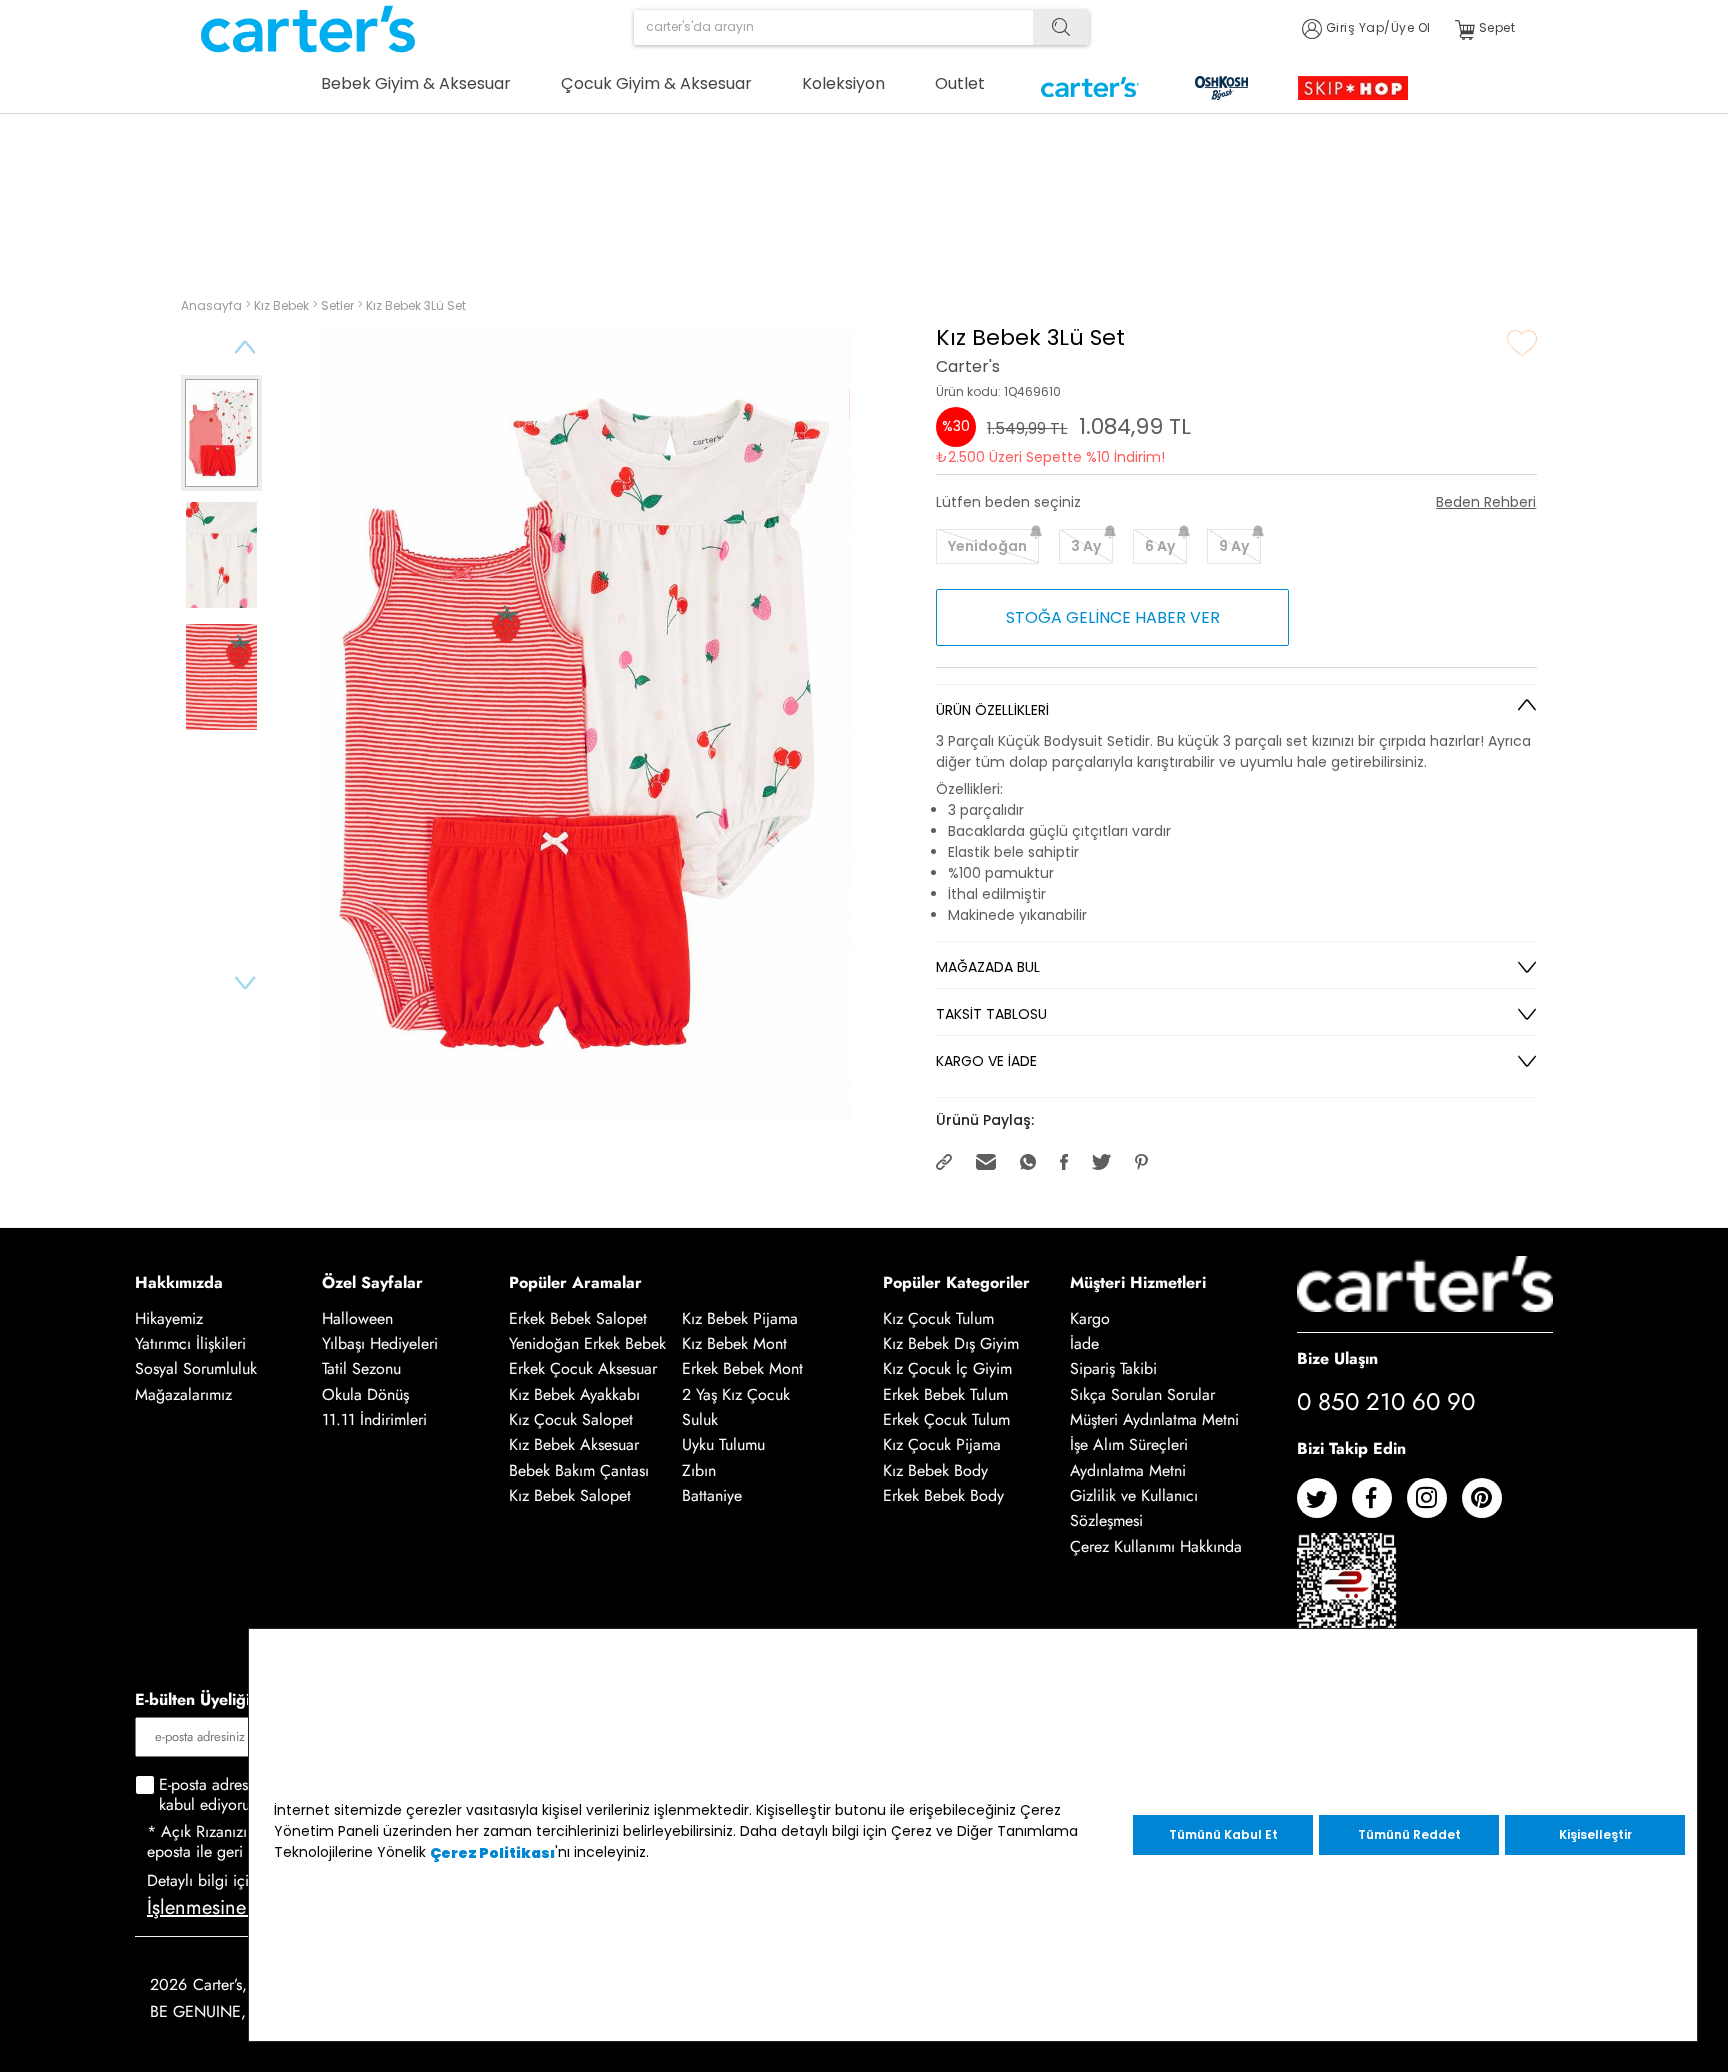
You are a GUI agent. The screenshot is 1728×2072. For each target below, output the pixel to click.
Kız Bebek (283, 305)
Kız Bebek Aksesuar (574, 1445)
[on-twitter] (1324, 1505)
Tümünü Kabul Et (1223, 1834)
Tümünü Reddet (1409, 1834)
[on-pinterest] (1489, 1505)
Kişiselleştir (1595, 1834)
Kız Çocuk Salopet (571, 1419)
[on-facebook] (1379, 1505)
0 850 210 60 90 (1386, 1401)
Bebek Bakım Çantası (579, 1470)
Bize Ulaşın (1337, 1358)
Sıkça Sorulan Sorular (1142, 1394)
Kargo (1090, 1318)
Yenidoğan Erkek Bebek (587, 1343)
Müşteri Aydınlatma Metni (1154, 1419)
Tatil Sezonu (361, 1369)
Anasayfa (213, 305)
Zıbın (699, 1470)
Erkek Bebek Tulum (945, 1394)
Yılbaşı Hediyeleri (380, 1343)
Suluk (700, 1419)
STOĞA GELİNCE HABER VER (1113, 617)
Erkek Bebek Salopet (578, 1318)
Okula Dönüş (365, 1394)
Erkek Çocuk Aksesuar (583, 1369)
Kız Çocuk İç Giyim (947, 1369)
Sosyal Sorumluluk (196, 1369)
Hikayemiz (169, 1318)
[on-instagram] (1434, 1505)
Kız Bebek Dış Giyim (951, 1343)
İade (1084, 1343)
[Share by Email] (988, 1160)
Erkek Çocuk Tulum (946, 1419)
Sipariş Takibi (1113, 1369)
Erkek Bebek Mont (742, 1369)
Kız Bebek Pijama (740, 1318)
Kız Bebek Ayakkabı (574, 1394)
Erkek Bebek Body (943, 1495)
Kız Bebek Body (935, 1470)
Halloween (357, 1318)
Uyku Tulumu (723, 1445)
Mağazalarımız (183, 1394)
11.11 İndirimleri (374, 1419)
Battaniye (712, 1495)
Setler (339, 305)
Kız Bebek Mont (734, 1343)
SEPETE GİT (1415, 197)
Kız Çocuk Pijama (942, 1445)
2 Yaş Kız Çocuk (736, 1394)
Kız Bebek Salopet (570, 1495)
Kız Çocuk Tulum (938, 1318)
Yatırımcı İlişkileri (190, 1343)
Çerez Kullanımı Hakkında (1156, 1546)
